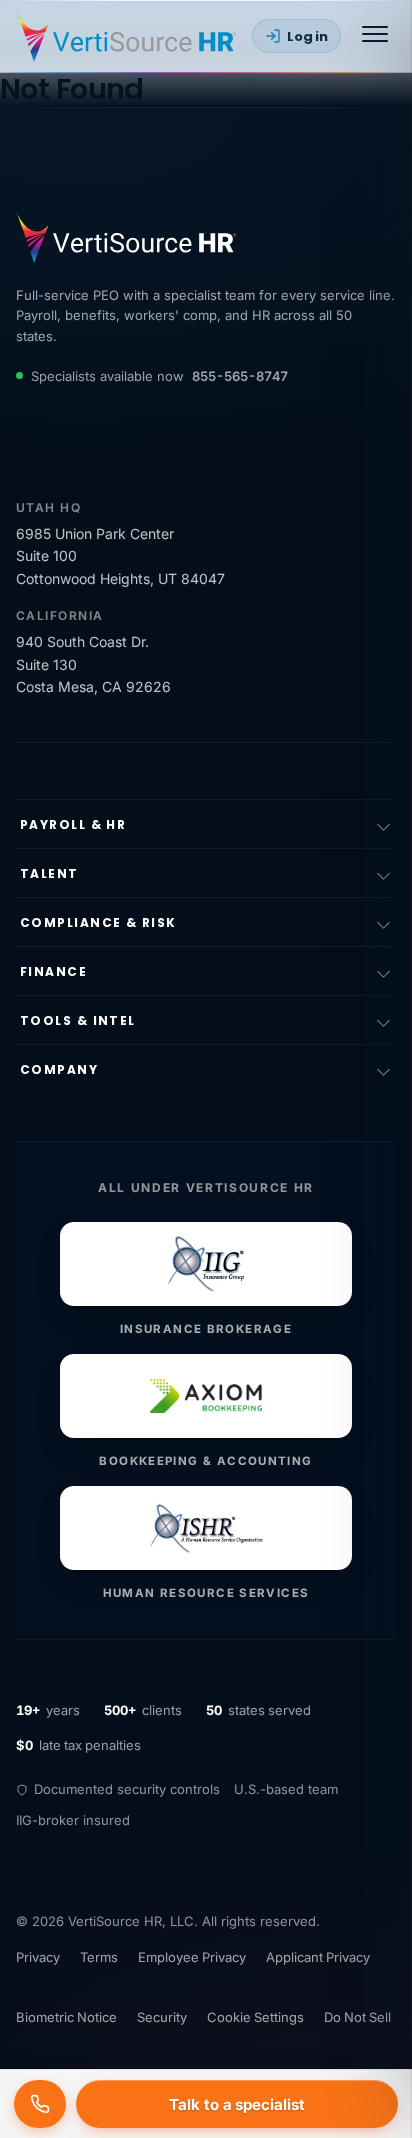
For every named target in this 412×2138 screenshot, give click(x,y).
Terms (99, 1957)
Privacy (38, 1957)
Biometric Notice (66, 2017)
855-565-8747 (240, 376)
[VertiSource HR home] (126, 36)
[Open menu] (375, 36)
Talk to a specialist (237, 2104)
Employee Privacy (192, 1957)
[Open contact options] (40, 2104)
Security (162, 2017)
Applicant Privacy (318, 1957)
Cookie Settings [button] (255, 2017)
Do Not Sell (357, 2017)
